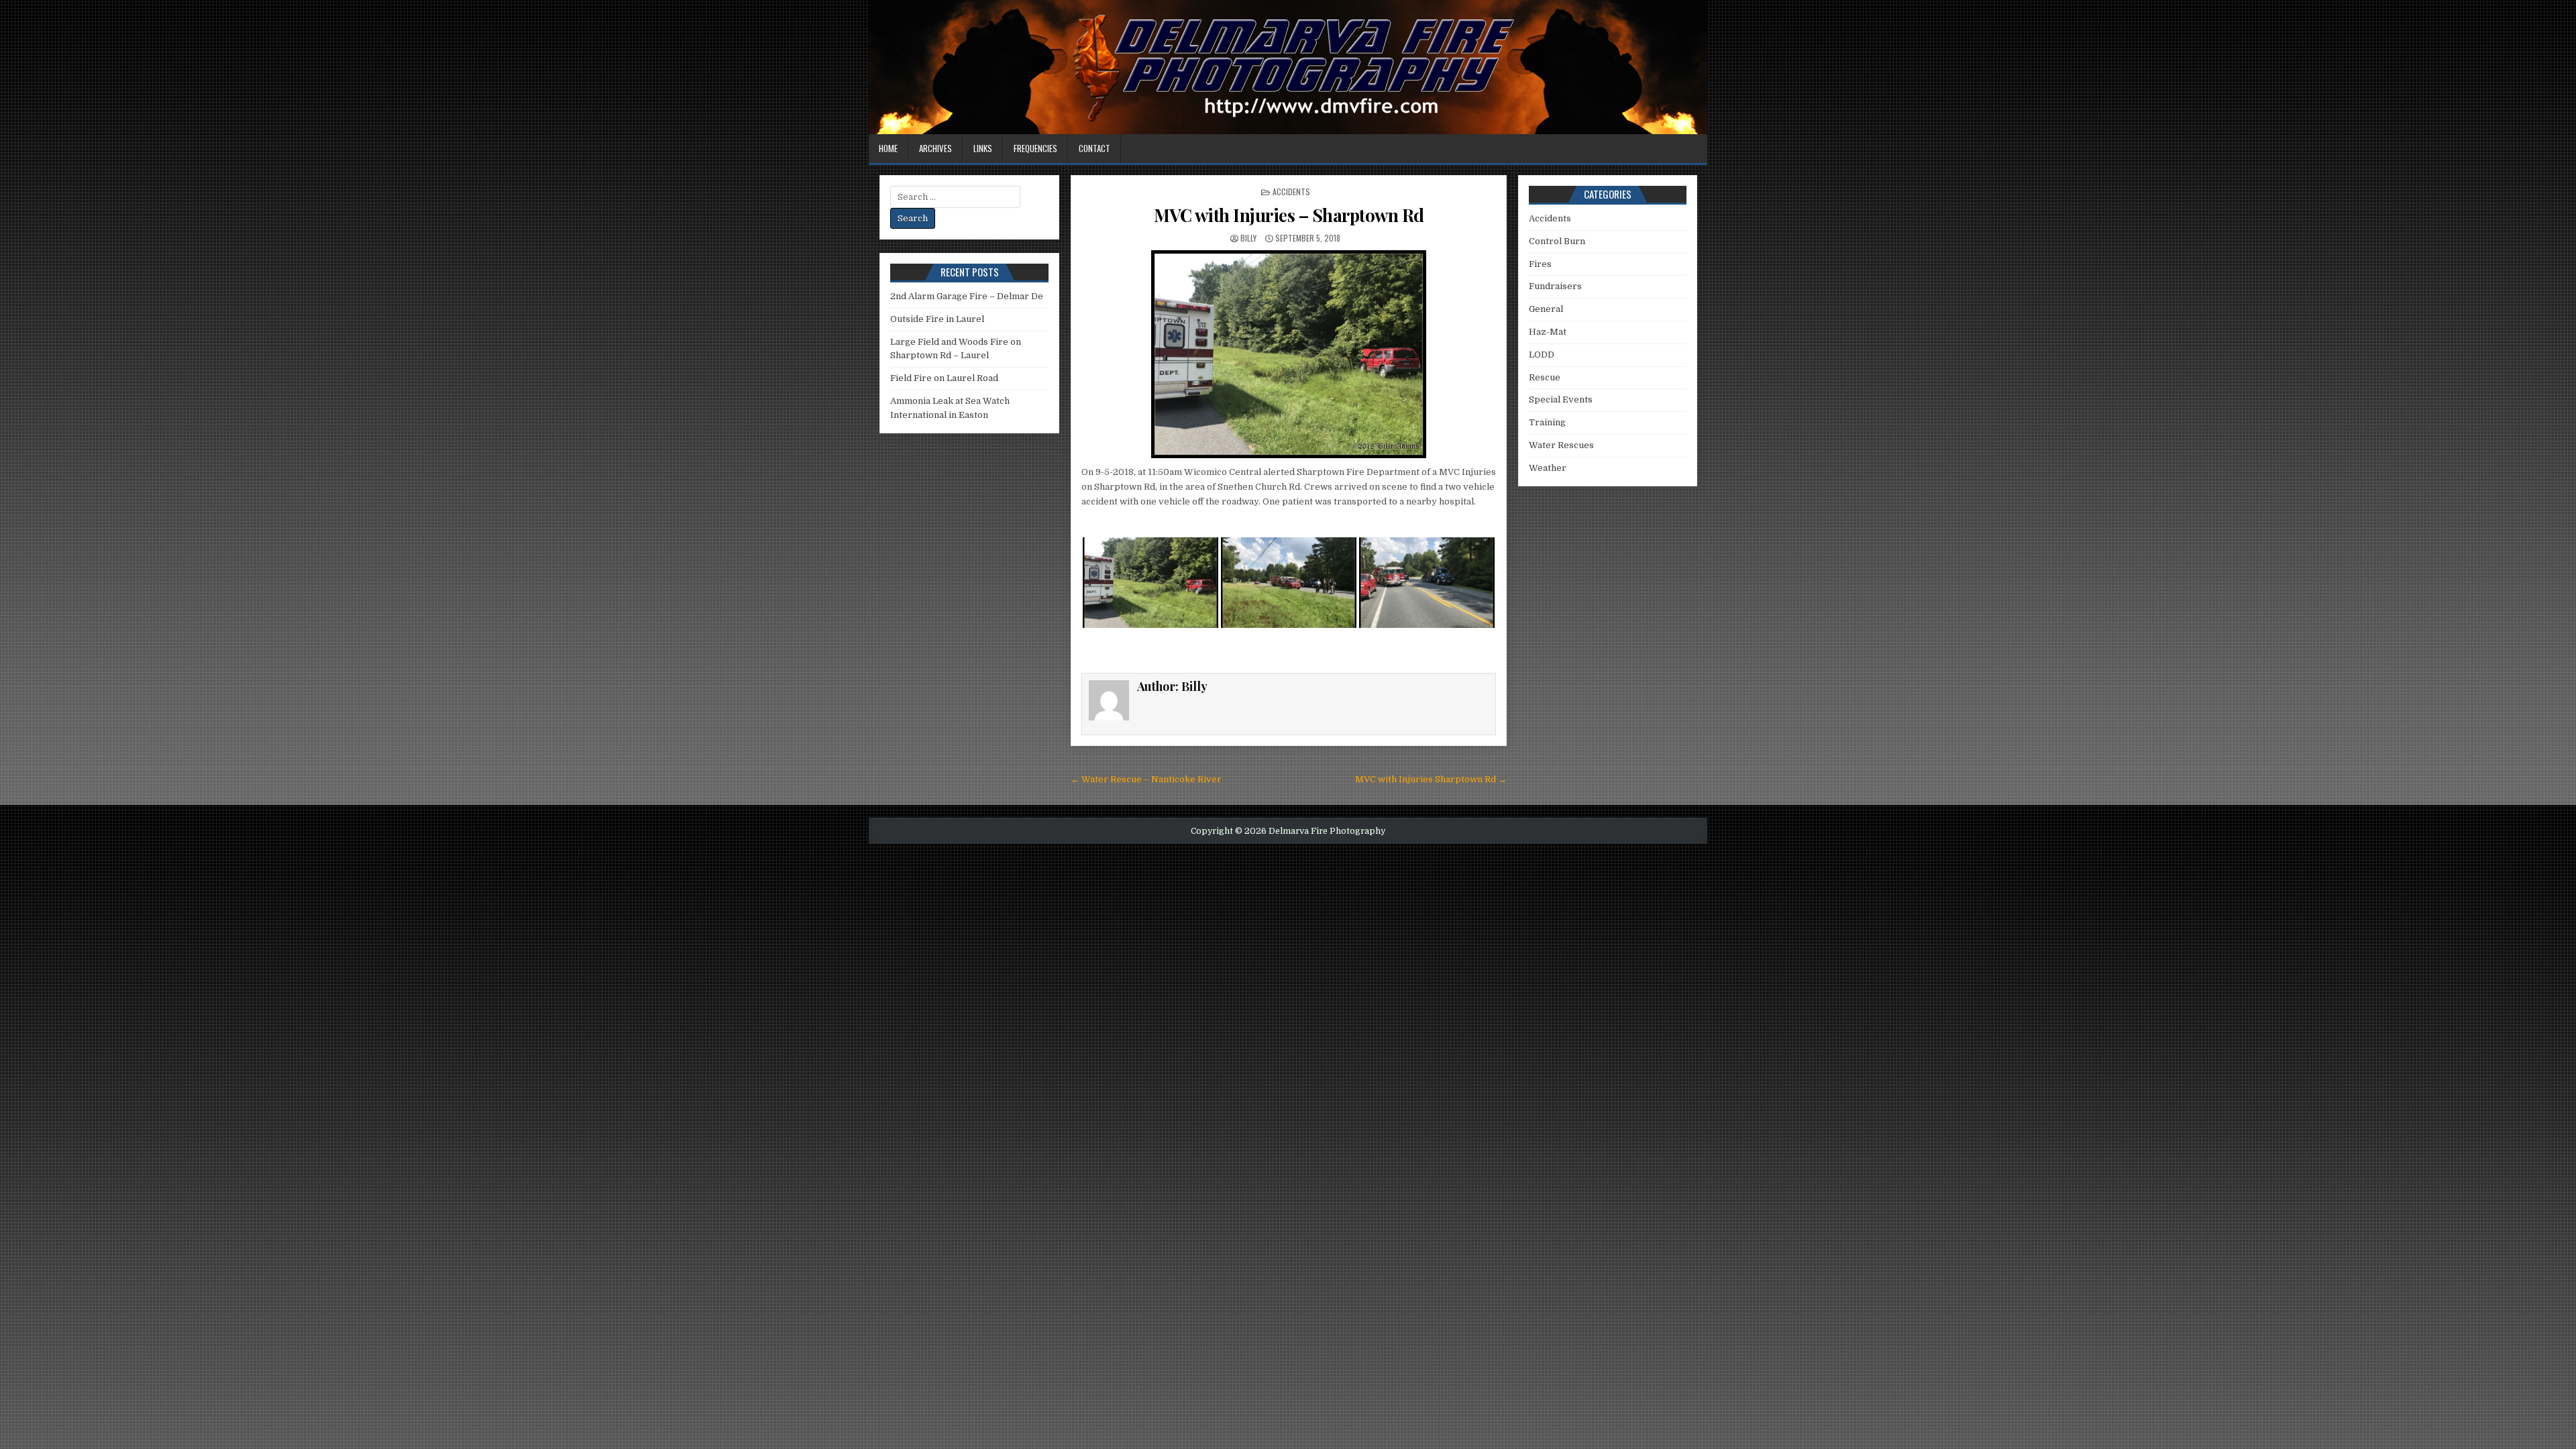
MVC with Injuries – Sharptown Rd (1289, 215)
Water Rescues (1561, 445)
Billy (1248, 238)
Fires (1540, 264)
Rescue (1545, 377)
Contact (1094, 148)
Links (983, 148)
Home (888, 148)
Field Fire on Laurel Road (944, 378)
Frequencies (1035, 148)
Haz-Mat (1548, 332)
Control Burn (1557, 241)
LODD (1542, 355)
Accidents (1291, 192)
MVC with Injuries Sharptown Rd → (1431, 779)
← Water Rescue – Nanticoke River (1146, 779)
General (1546, 309)
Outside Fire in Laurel (937, 319)
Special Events (1561, 399)
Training (1547, 422)
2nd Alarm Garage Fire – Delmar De (967, 296)
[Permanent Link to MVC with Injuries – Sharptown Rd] (1289, 354)
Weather (1548, 468)
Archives (935, 148)
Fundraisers (1555, 286)
